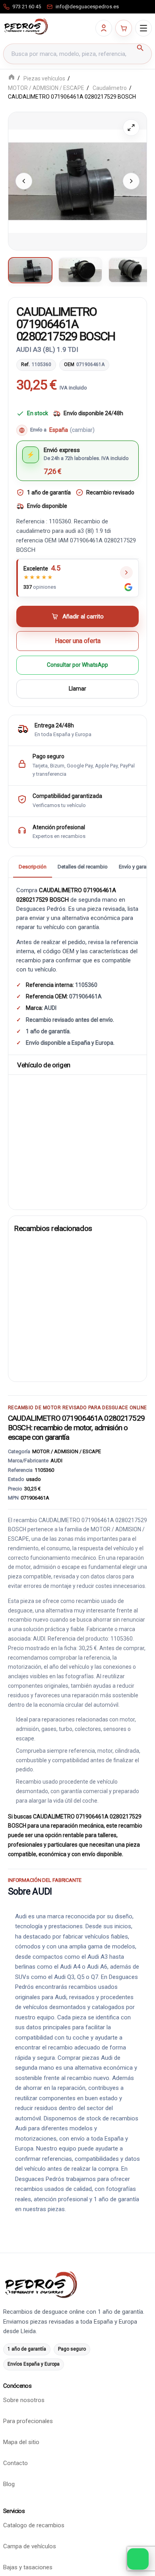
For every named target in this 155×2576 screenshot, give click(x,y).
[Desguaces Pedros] (26, 27)
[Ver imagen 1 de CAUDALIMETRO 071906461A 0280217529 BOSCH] (30, 270)
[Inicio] (12, 78)
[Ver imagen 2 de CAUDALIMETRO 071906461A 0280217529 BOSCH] (80, 270)
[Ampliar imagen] (131, 128)
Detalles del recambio (83, 867)
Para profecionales (28, 2421)
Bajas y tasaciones (28, 2568)
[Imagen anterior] (24, 181)
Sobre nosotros (24, 2400)
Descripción (33, 867)
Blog (9, 2484)
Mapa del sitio (21, 2442)
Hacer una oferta (78, 641)
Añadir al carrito (83, 616)
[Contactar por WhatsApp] (138, 2559)
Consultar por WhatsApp (77, 665)
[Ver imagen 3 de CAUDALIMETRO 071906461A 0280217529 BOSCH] (130, 270)
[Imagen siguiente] (131, 181)
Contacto (15, 2463)
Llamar (77, 689)
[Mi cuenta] (104, 28)
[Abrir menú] (143, 28)
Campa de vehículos (30, 2547)
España (72, 430)
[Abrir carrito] (124, 28)
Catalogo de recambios (34, 2526)
